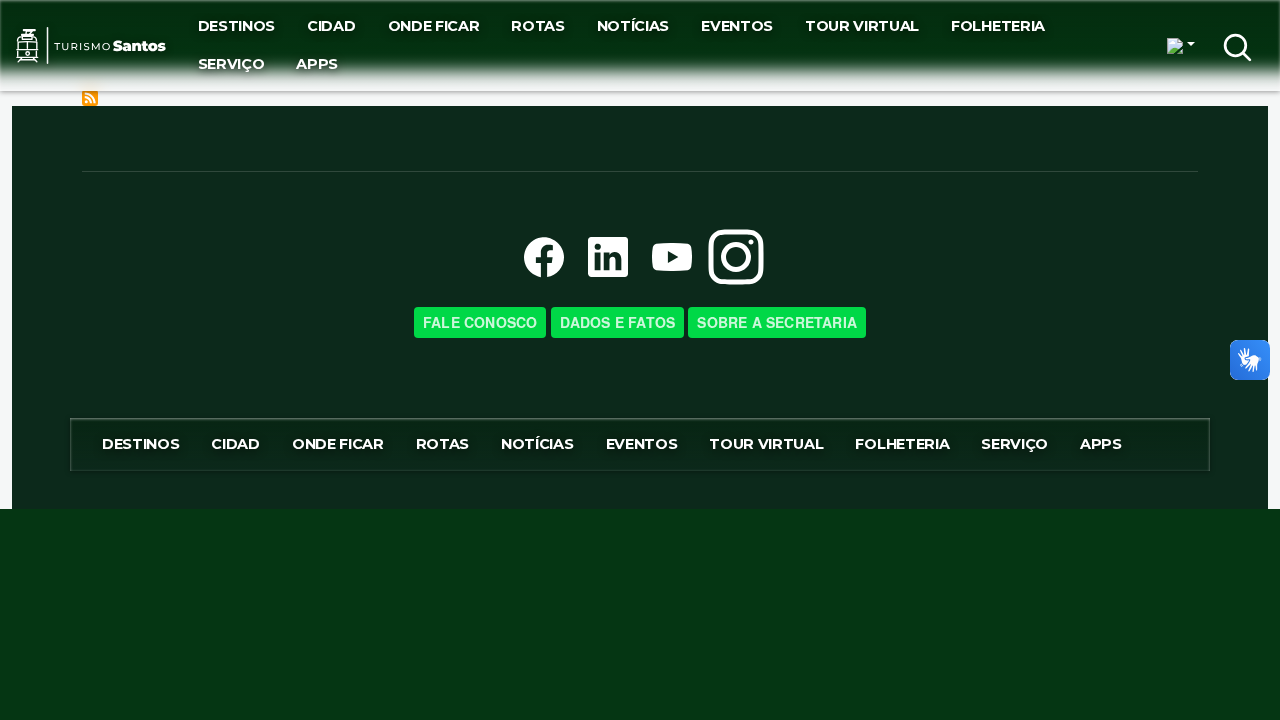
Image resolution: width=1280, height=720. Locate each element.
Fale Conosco (480, 322)
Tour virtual (862, 26)
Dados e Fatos (618, 322)
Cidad (331, 26)
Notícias (633, 26)
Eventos (737, 26)
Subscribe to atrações (90, 98)
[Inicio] (91, 45)
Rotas (537, 26)
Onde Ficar (434, 26)
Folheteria (998, 26)
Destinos (236, 26)
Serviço (231, 64)
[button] (1181, 46)
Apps (317, 64)
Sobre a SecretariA (777, 322)
